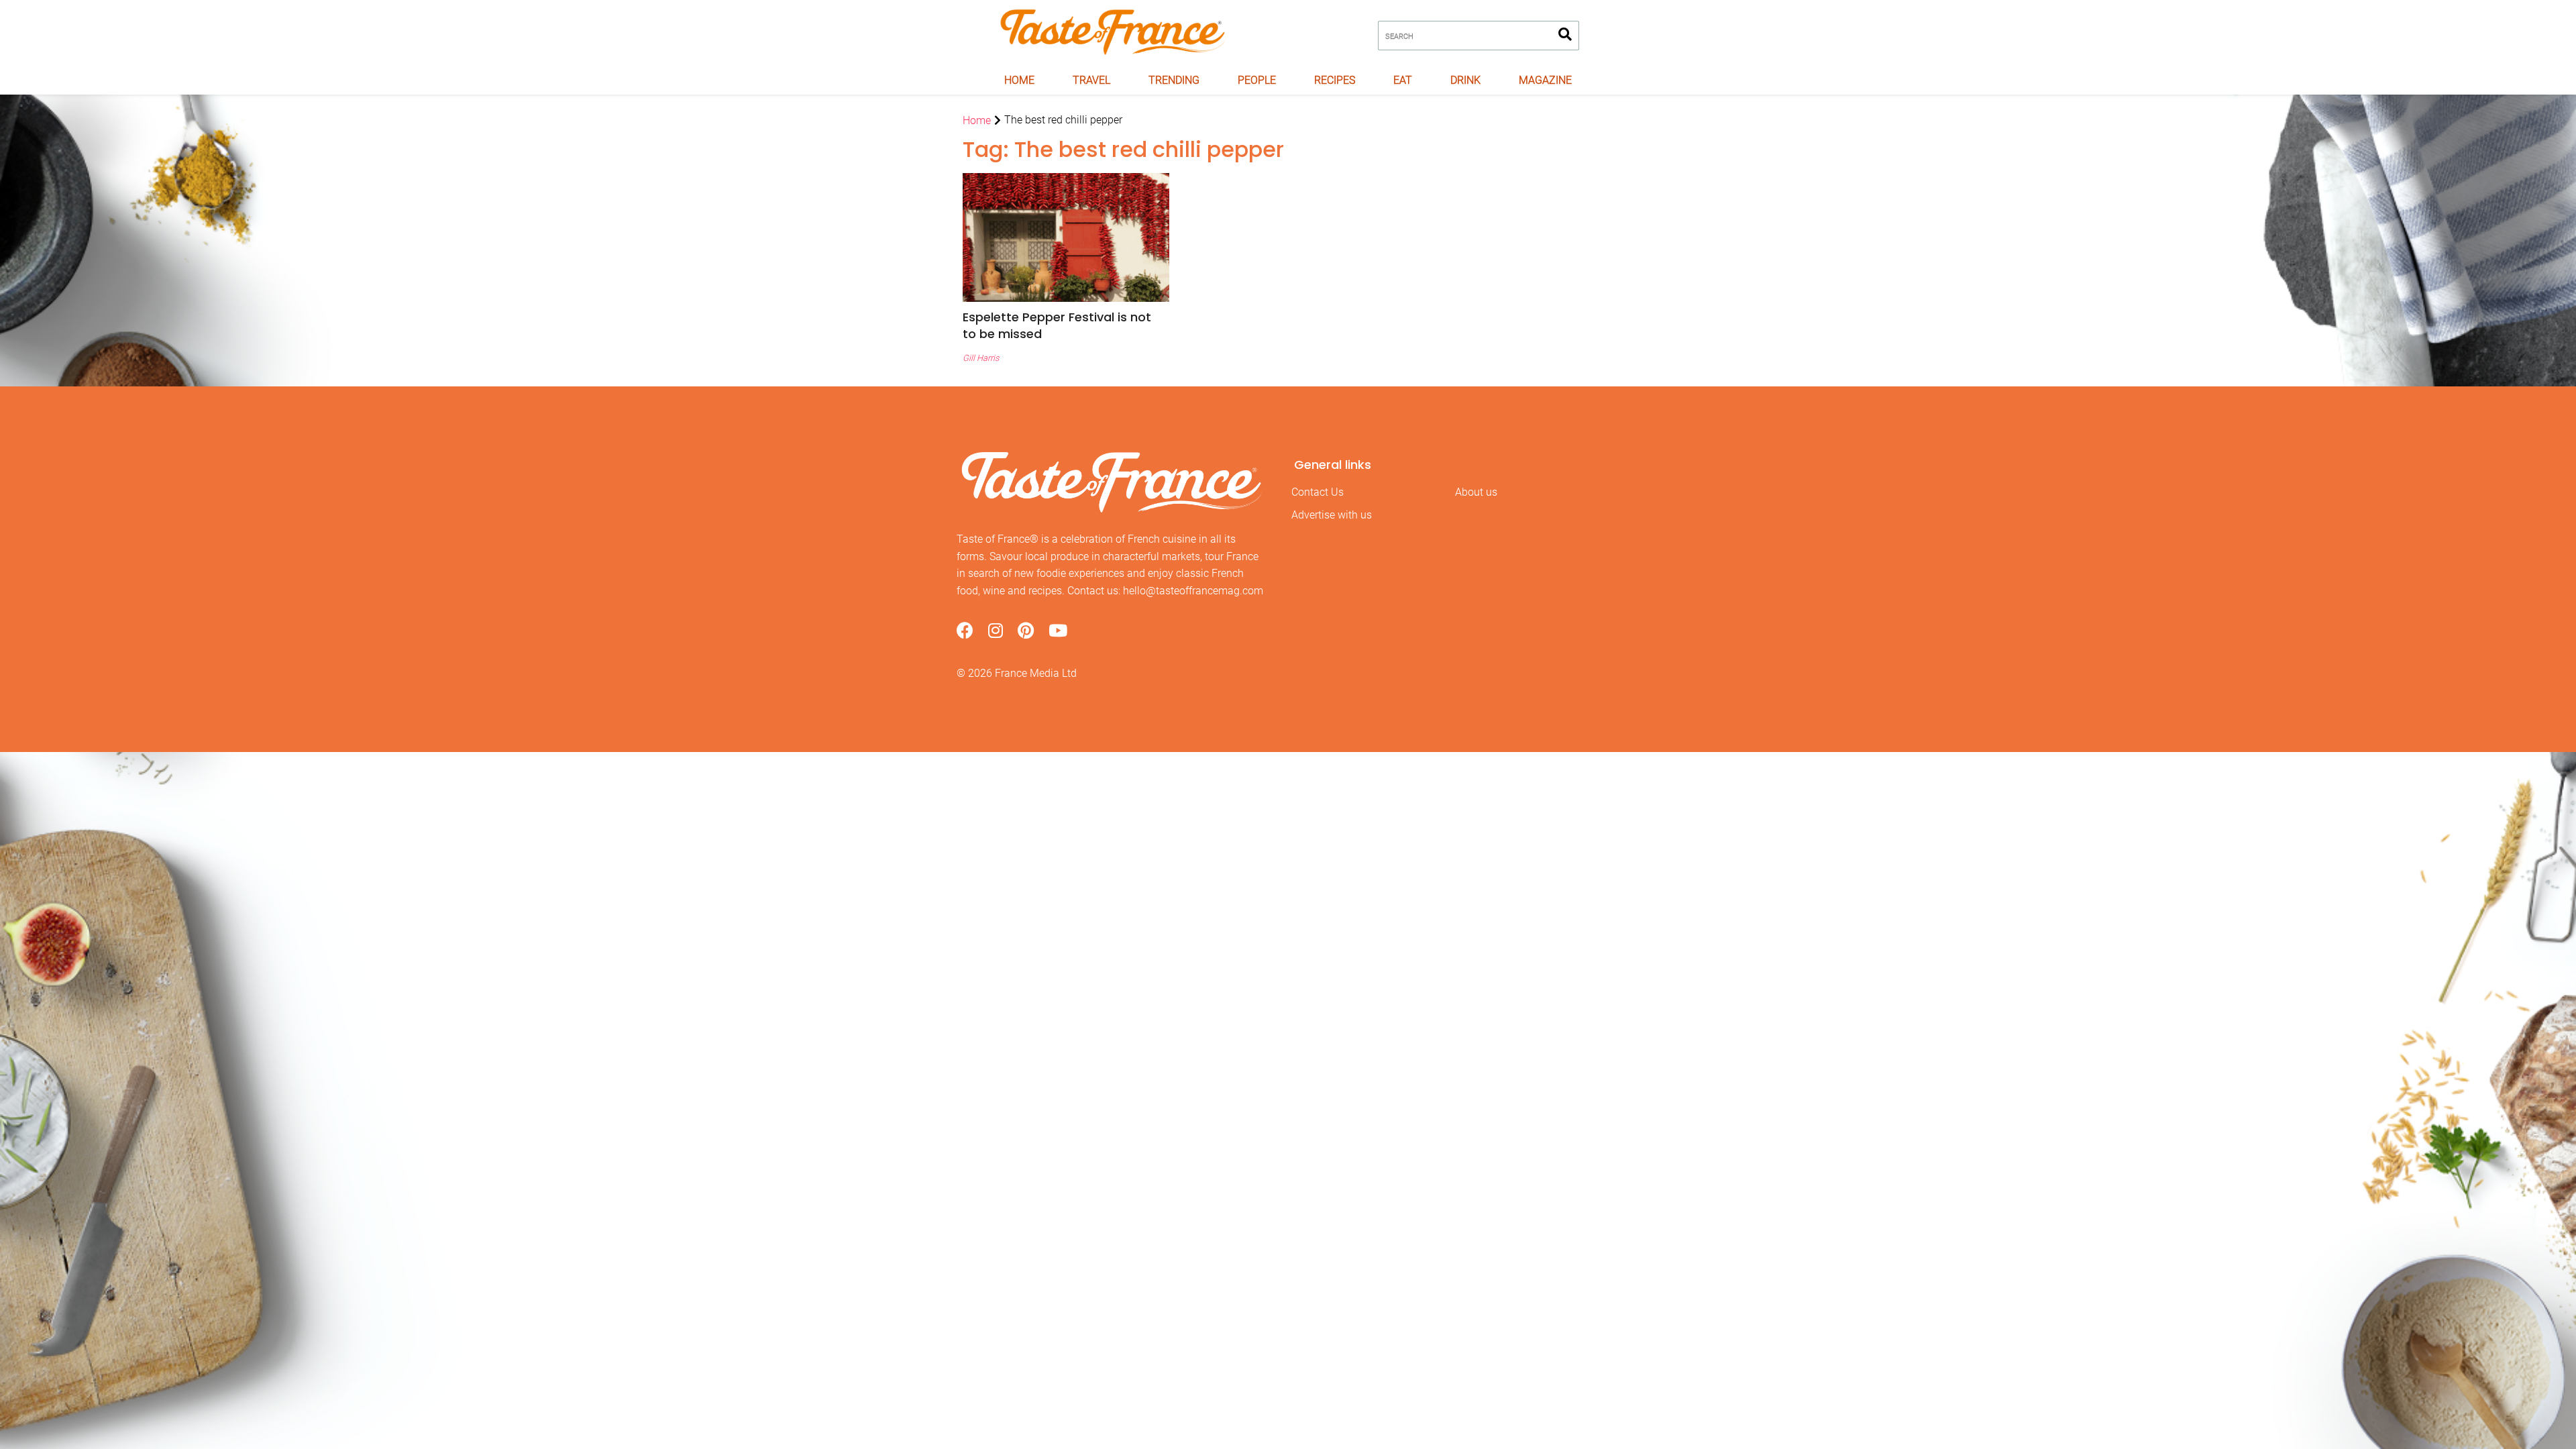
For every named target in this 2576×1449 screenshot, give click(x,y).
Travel (1091, 80)
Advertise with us (1332, 515)
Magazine (1545, 80)
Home (1019, 80)
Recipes (1335, 80)
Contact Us (1318, 492)
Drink (1465, 80)
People (1257, 80)
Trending (1174, 80)
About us (1476, 492)
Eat (1403, 80)
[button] (1066, 325)
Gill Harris (981, 358)
